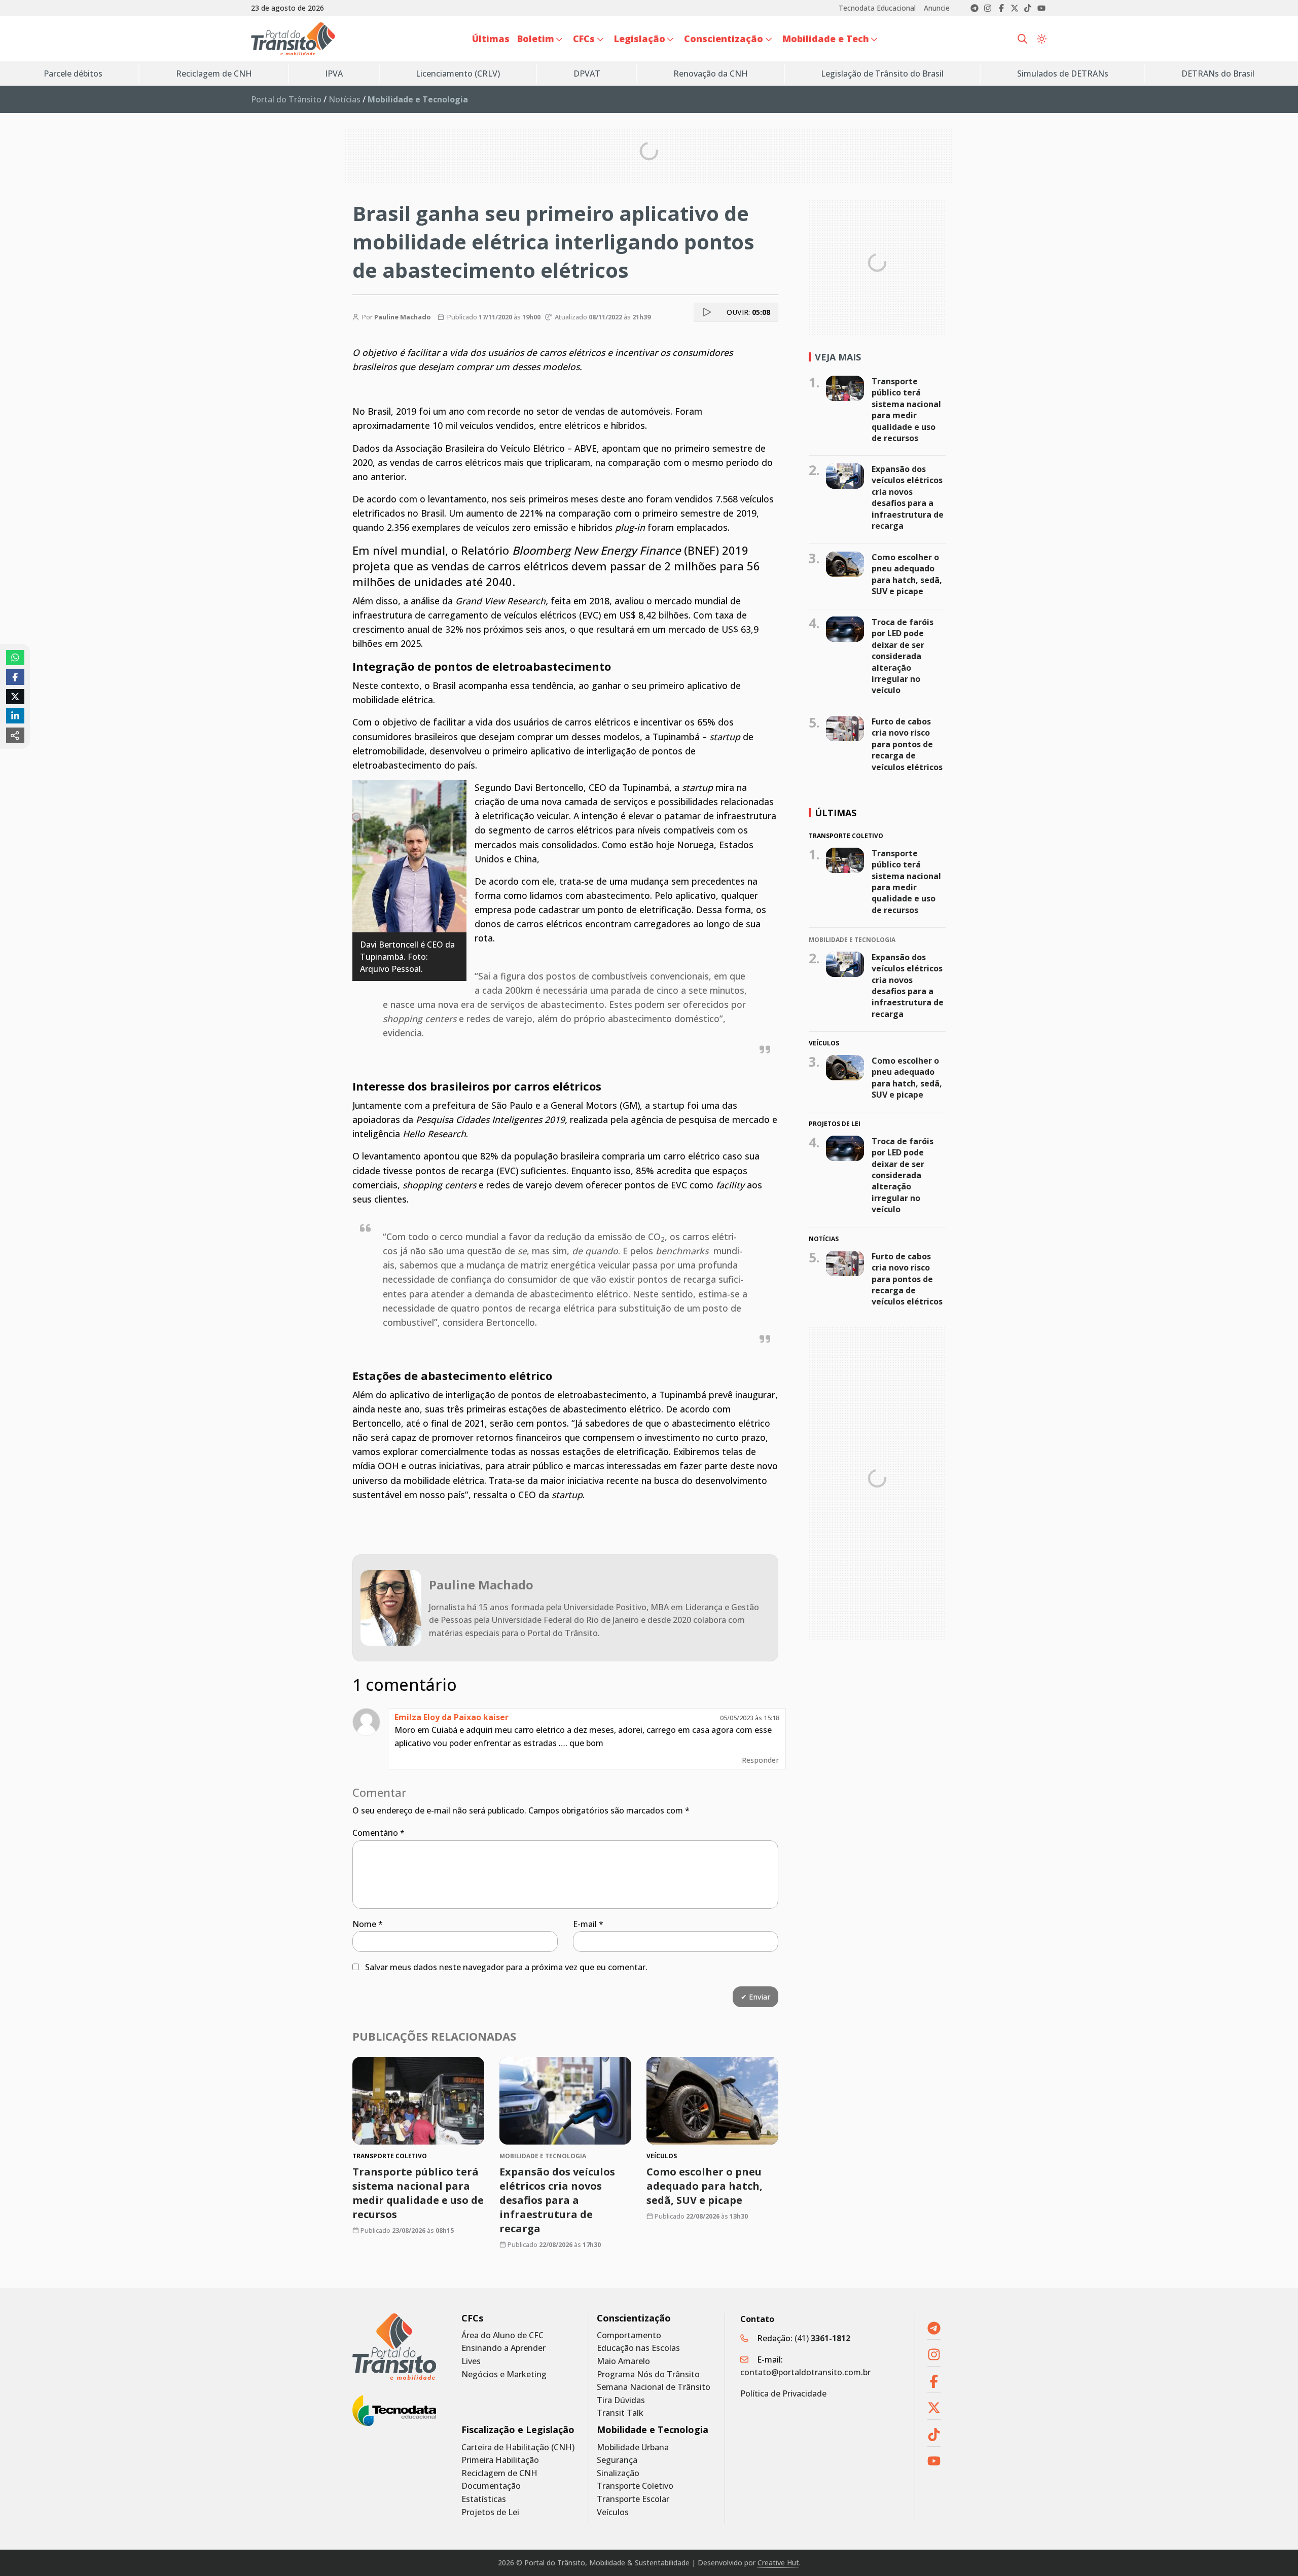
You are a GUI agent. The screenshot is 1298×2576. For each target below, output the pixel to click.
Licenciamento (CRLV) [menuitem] (458, 74)
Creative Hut (778, 2563)
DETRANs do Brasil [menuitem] (1218, 74)
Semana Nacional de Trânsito (654, 2387)
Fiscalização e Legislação (518, 2430)
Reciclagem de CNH (499, 2473)
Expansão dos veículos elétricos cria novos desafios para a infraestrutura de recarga (557, 2200)
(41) (822, 2338)
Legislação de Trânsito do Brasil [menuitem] (882, 74)
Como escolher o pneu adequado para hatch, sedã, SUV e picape (705, 2186)
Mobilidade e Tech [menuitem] (826, 39)
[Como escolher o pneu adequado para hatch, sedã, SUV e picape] (712, 2101)
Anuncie (937, 8)
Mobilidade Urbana (633, 2447)
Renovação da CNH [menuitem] (711, 74)
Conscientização (634, 2318)
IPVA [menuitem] (334, 74)
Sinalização (618, 2473)
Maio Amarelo (623, 2361)
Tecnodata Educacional (877, 8)
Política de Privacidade (783, 2393)
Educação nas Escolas (638, 2348)
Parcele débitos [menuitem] (73, 74)
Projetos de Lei (490, 2512)
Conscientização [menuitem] (724, 39)
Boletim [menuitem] (536, 39)
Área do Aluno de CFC (502, 2335)
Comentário (378, 1833)
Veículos (613, 2512)
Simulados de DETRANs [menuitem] (1063, 74)
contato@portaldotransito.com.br (805, 2372)
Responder (761, 1760)
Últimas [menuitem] (491, 39)
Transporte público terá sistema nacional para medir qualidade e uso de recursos (418, 2193)
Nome (368, 1924)
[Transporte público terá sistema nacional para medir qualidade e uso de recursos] (418, 2101)
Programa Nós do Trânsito (648, 2374)
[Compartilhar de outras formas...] (15, 735)
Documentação (491, 2486)
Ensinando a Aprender (503, 2348)
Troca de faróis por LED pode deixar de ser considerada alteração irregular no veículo (903, 656)
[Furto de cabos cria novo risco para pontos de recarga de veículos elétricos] (845, 729)
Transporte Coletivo (635, 2486)
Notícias (345, 99)
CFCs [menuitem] (584, 39)
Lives (471, 2361)
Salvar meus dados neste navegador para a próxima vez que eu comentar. (506, 1967)
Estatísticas (484, 2499)
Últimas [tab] (836, 813)
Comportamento (629, 2335)
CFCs (472, 2318)
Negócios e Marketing (504, 2374)
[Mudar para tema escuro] (1042, 39)
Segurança (617, 2460)
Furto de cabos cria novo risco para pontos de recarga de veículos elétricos (907, 744)
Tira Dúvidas (621, 2400)
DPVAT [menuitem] (587, 74)
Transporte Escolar (633, 2499)
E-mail (588, 1924)
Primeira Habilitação (500, 2460)
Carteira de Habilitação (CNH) (518, 2447)
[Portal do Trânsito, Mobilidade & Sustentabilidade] (394, 2347)
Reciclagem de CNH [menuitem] (214, 74)
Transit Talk (620, 2413)
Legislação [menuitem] (640, 39)
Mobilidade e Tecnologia (653, 2430)
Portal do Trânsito (286, 99)
